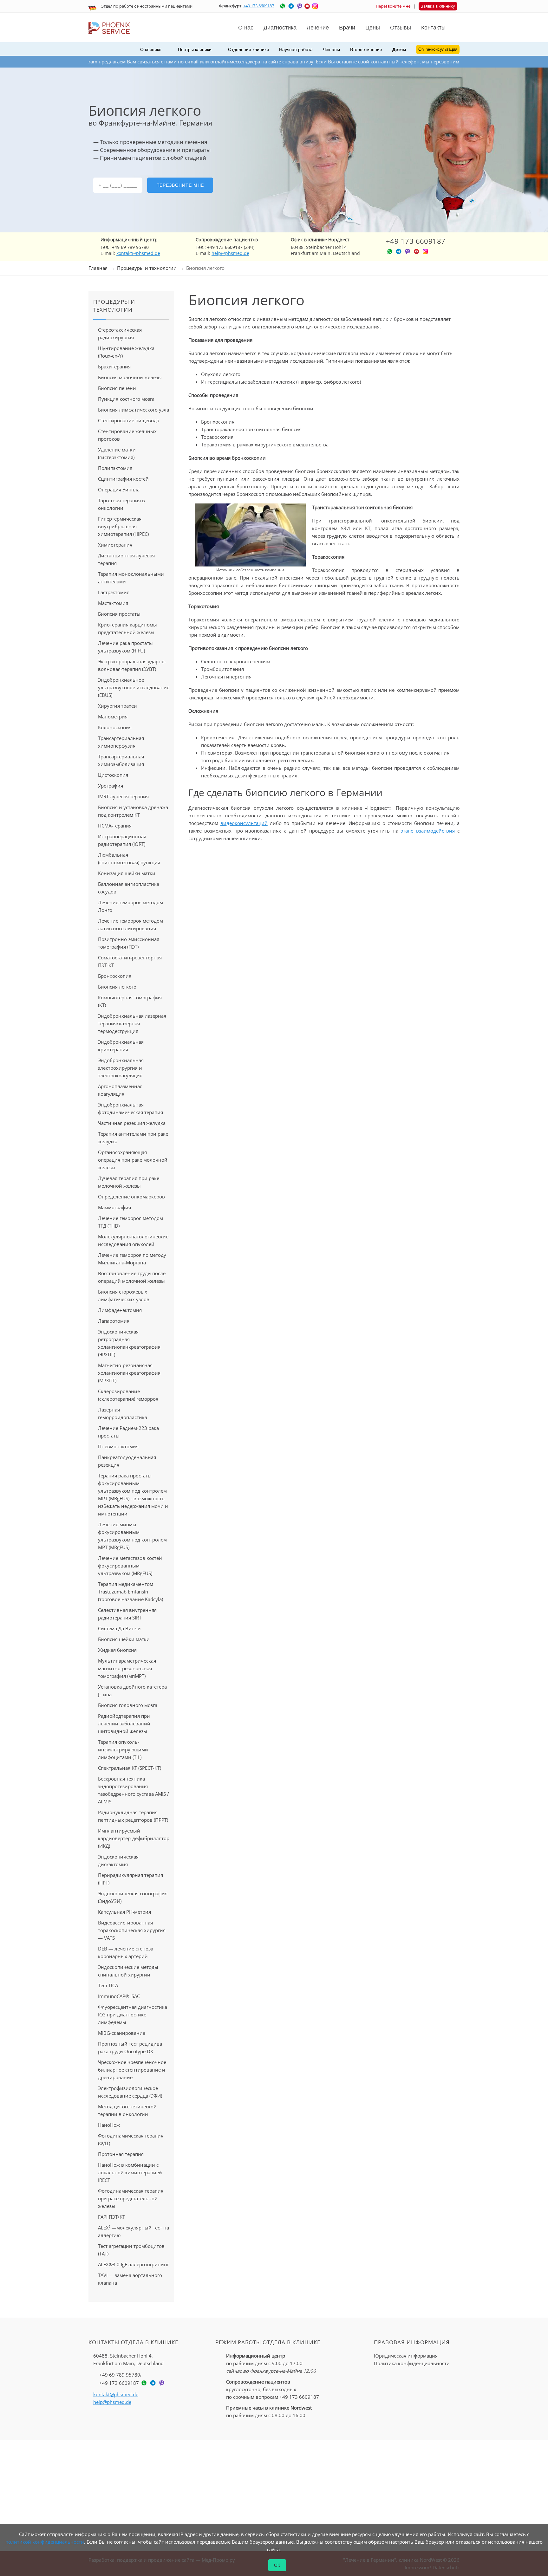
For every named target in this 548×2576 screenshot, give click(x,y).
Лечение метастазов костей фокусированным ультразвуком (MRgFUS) (130, 1566)
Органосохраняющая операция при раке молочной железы (133, 1160)
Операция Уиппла (119, 490)
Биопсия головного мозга (128, 1705)
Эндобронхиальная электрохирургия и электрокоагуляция (121, 1068)
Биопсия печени (117, 388)
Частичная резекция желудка (132, 1123)
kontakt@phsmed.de (138, 253)
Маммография (114, 1207)
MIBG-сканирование (122, 2033)
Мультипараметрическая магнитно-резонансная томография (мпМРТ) (127, 1668)
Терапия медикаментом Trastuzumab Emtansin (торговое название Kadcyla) (130, 1592)
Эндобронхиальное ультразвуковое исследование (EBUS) (134, 687)
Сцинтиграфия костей (123, 479)
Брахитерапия (114, 367)
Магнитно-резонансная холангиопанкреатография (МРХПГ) (129, 1373)
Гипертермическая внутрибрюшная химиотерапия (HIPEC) (123, 526)
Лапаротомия (114, 1321)
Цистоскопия (113, 775)
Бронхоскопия (115, 976)
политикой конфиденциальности (45, 2542)
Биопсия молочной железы (130, 377)
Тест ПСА (108, 1985)
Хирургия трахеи (117, 706)
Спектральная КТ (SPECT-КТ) (130, 1768)
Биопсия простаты (119, 614)
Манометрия (113, 717)
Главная (98, 268)
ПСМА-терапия (115, 826)
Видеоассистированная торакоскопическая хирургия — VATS (132, 1930)
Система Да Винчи (119, 1628)
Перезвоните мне (393, 6)
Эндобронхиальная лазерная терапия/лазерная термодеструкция (132, 1023)
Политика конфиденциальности (412, 2363)
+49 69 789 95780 (120, 2375)
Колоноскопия (115, 727)
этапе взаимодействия (428, 831)
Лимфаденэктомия (120, 1310)
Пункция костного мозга (126, 399)
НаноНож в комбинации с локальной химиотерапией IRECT (130, 2172)
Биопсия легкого (117, 987)
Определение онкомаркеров (131, 1197)
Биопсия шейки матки (124, 1639)
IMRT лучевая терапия (123, 796)
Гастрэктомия (114, 592)
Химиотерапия (115, 545)
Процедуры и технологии (147, 268)
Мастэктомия (113, 603)
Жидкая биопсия (117, 1650)
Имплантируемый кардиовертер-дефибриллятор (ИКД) (134, 1838)
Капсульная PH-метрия (124, 1912)
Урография (111, 786)
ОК (277, 2565)
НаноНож (109, 2125)
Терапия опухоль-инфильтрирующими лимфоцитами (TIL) (123, 1749)
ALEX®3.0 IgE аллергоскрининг (134, 2264)
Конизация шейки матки (127, 873)
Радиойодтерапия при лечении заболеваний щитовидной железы (124, 1723)
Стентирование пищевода (129, 420)
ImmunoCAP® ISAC (119, 1996)
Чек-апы (331, 49)
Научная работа (296, 49)
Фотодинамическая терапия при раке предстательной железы (131, 2198)
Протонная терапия (121, 2154)
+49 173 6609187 (259, 6)
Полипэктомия (115, 468)
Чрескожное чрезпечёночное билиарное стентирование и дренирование (132, 2070)
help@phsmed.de (230, 253)
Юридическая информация (406, 2356)
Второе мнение (366, 49)
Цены (373, 28)
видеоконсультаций (244, 823)
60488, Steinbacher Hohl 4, (128, 2359)
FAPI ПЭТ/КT (111, 2217)
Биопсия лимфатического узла (134, 410)
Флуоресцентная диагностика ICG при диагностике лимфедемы (133, 2015)
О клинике (151, 49)
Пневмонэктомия (118, 1446)
